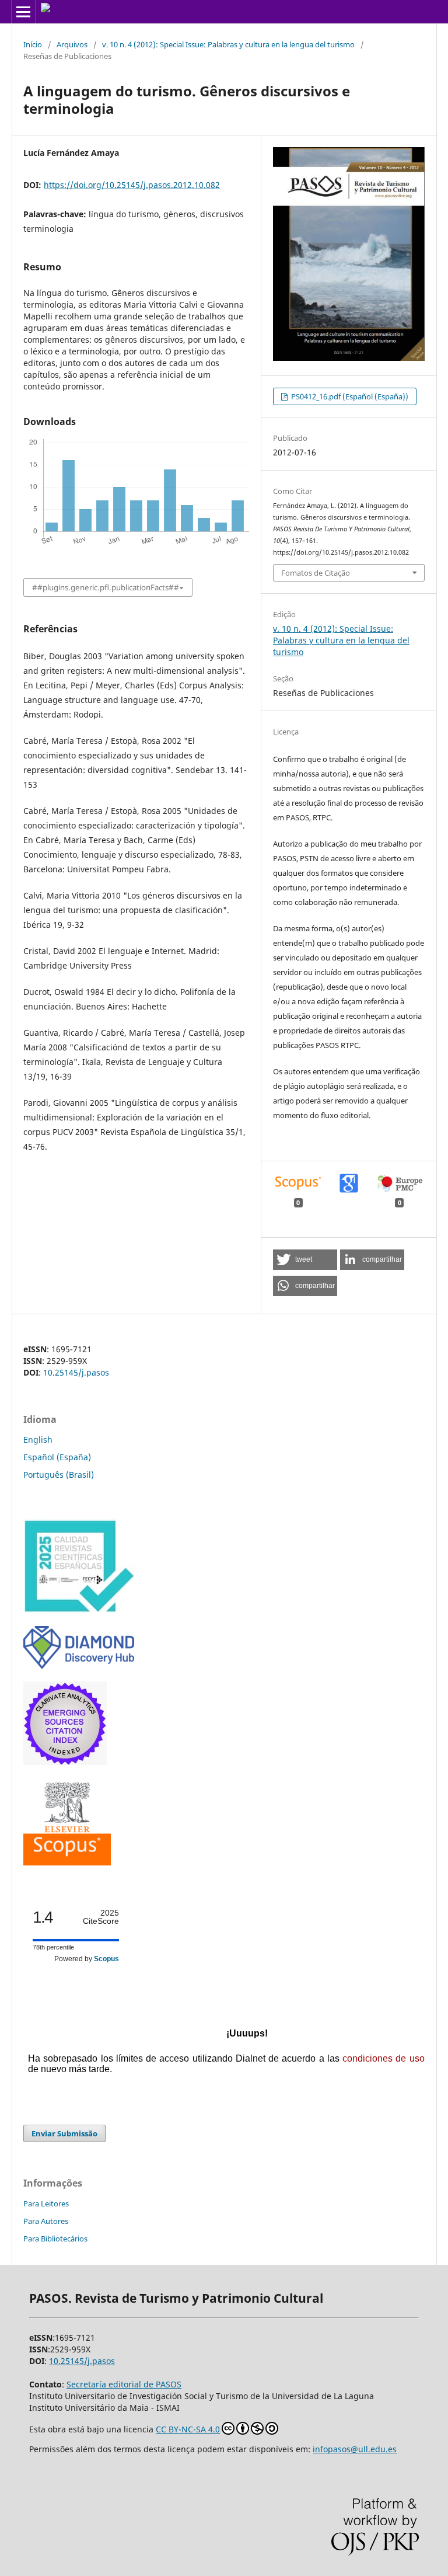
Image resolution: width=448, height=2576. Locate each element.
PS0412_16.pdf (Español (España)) (349, 396)
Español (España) (57, 1457)
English (38, 1440)
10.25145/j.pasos (76, 1372)
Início (33, 44)
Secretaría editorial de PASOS (124, 2384)
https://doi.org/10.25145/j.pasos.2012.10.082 (132, 185)
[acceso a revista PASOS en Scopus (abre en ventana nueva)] (67, 1862)
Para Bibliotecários (55, 2239)
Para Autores (46, 2221)
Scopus (106, 1959)
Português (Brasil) (59, 1475)
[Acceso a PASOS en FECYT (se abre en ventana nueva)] (79, 1610)
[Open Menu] (23, 12)
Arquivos (72, 44)
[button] (305, 1260)
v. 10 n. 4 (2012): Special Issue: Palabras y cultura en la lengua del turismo (228, 44)
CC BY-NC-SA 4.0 (188, 2429)
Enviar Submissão (64, 2133)
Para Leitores (46, 2203)
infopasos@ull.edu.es (355, 2449)
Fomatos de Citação (316, 573)
